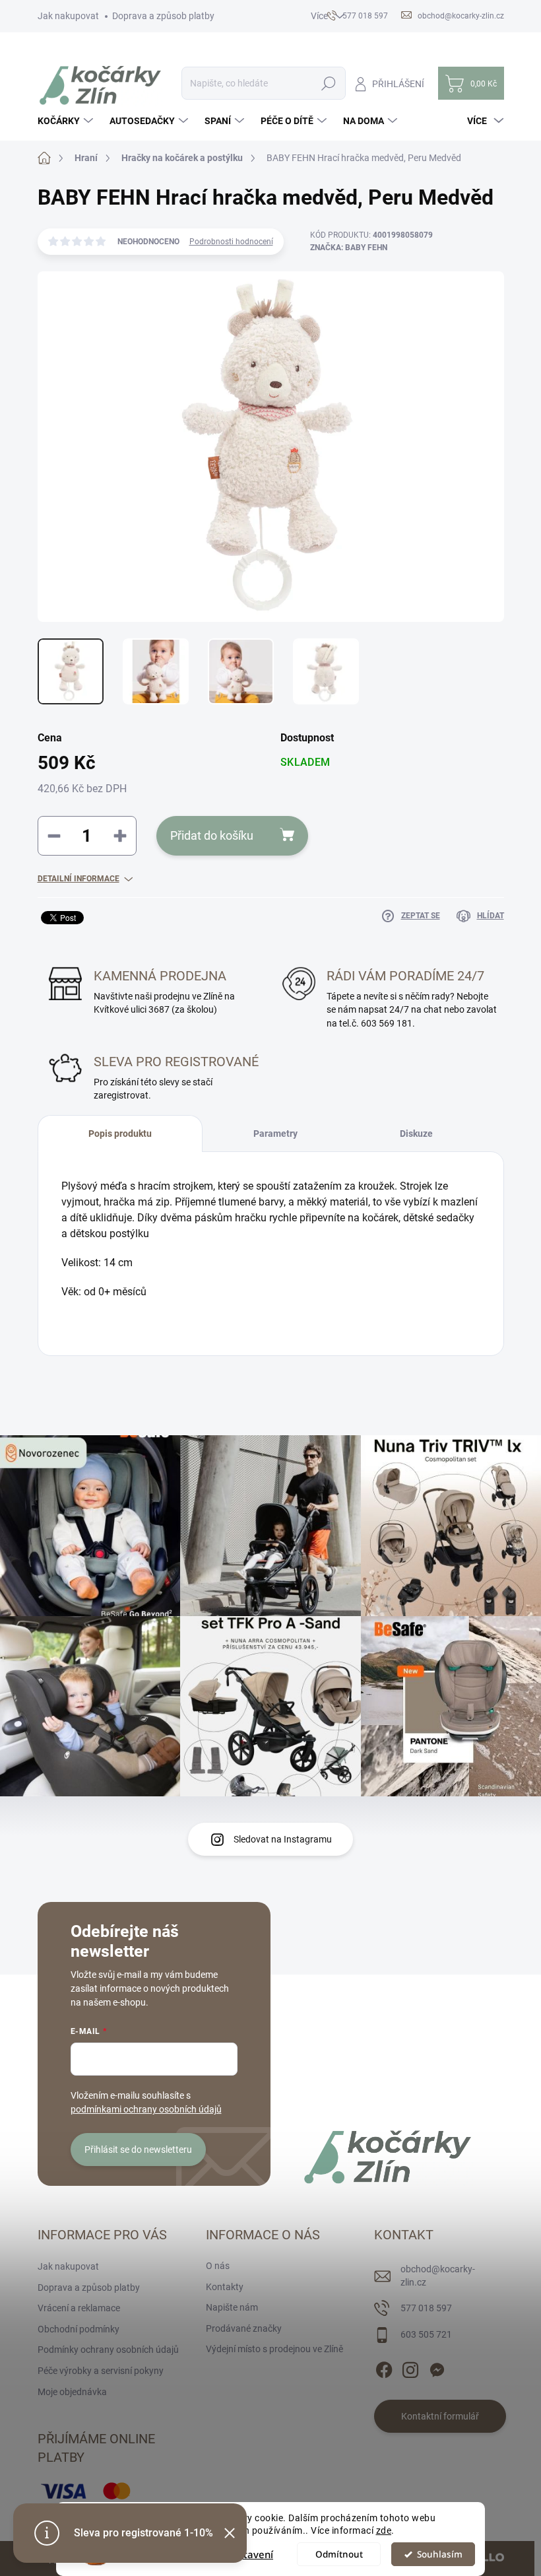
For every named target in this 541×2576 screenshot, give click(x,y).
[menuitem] (67, 121)
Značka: (349, 248)
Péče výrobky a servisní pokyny (101, 2371)
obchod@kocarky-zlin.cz (438, 2276)
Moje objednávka (72, 2392)
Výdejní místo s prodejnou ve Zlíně (274, 2349)
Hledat (328, 83)
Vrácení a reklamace (79, 2308)
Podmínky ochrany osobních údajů (108, 2350)
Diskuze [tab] (416, 1134)
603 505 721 (426, 2334)
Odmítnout (339, 2554)
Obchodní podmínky (79, 2329)
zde (384, 2530)
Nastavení (249, 2554)
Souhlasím (440, 2554)
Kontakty (225, 2287)
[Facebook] (384, 2367)
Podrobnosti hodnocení (231, 242)
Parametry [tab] (275, 1134)
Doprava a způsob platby (163, 16)
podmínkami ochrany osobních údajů (146, 2109)
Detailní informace (79, 879)
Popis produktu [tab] (120, 1134)
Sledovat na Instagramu (283, 1839)
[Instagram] (410, 2367)
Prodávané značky (244, 2328)
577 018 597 (426, 2308)
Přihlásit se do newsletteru (138, 2150)
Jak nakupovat (68, 16)
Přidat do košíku (212, 835)
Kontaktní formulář (440, 2416)
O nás (218, 2266)
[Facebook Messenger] (437, 2367)
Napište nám (232, 2307)
